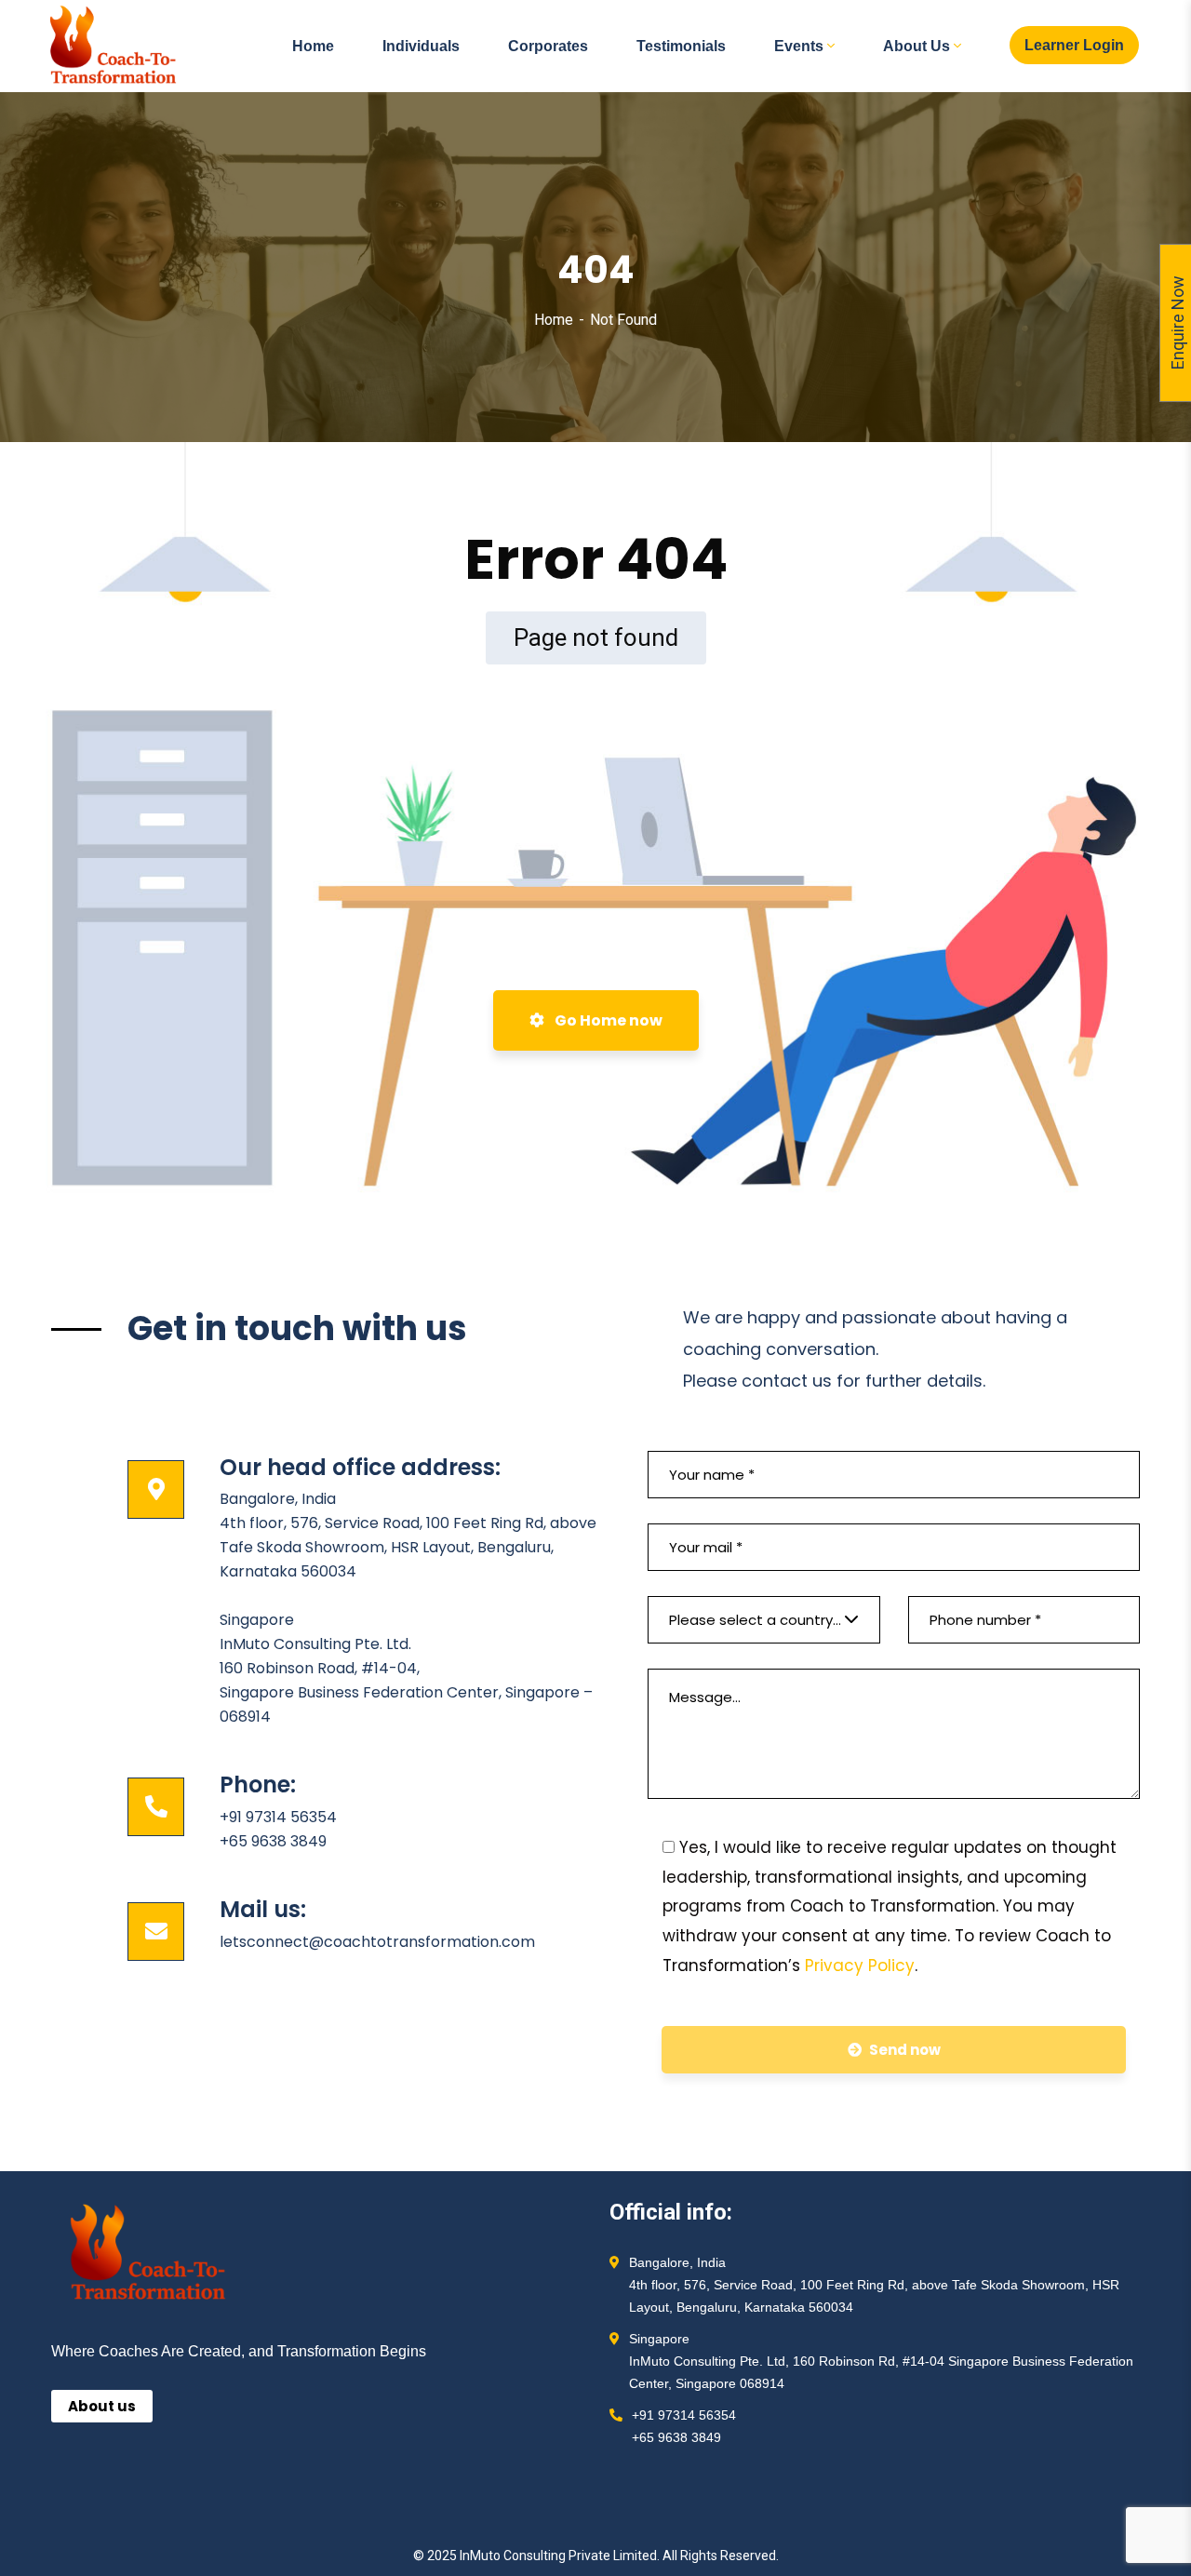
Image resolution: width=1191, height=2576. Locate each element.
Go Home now (607, 1020)
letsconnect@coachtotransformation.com (377, 1942)
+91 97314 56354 (278, 1817)
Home (554, 320)
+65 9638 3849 (273, 1841)
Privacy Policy (860, 1966)
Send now (905, 2050)
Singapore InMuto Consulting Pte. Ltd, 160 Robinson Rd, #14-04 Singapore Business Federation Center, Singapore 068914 (881, 2361)
